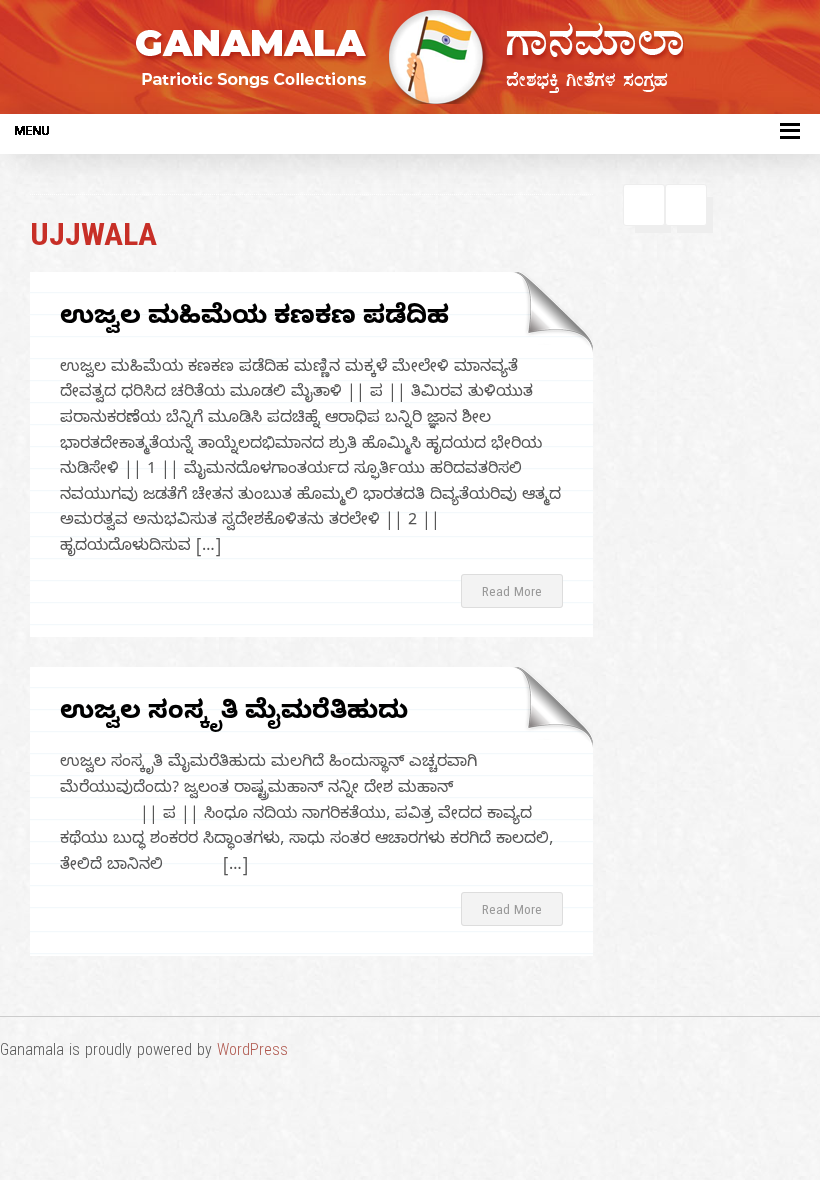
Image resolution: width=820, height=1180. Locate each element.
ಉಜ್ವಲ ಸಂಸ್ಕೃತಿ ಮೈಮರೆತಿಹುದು (234, 714)
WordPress (252, 1053)
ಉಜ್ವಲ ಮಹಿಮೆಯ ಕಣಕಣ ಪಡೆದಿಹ (254, 319)
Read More (512, 594)
